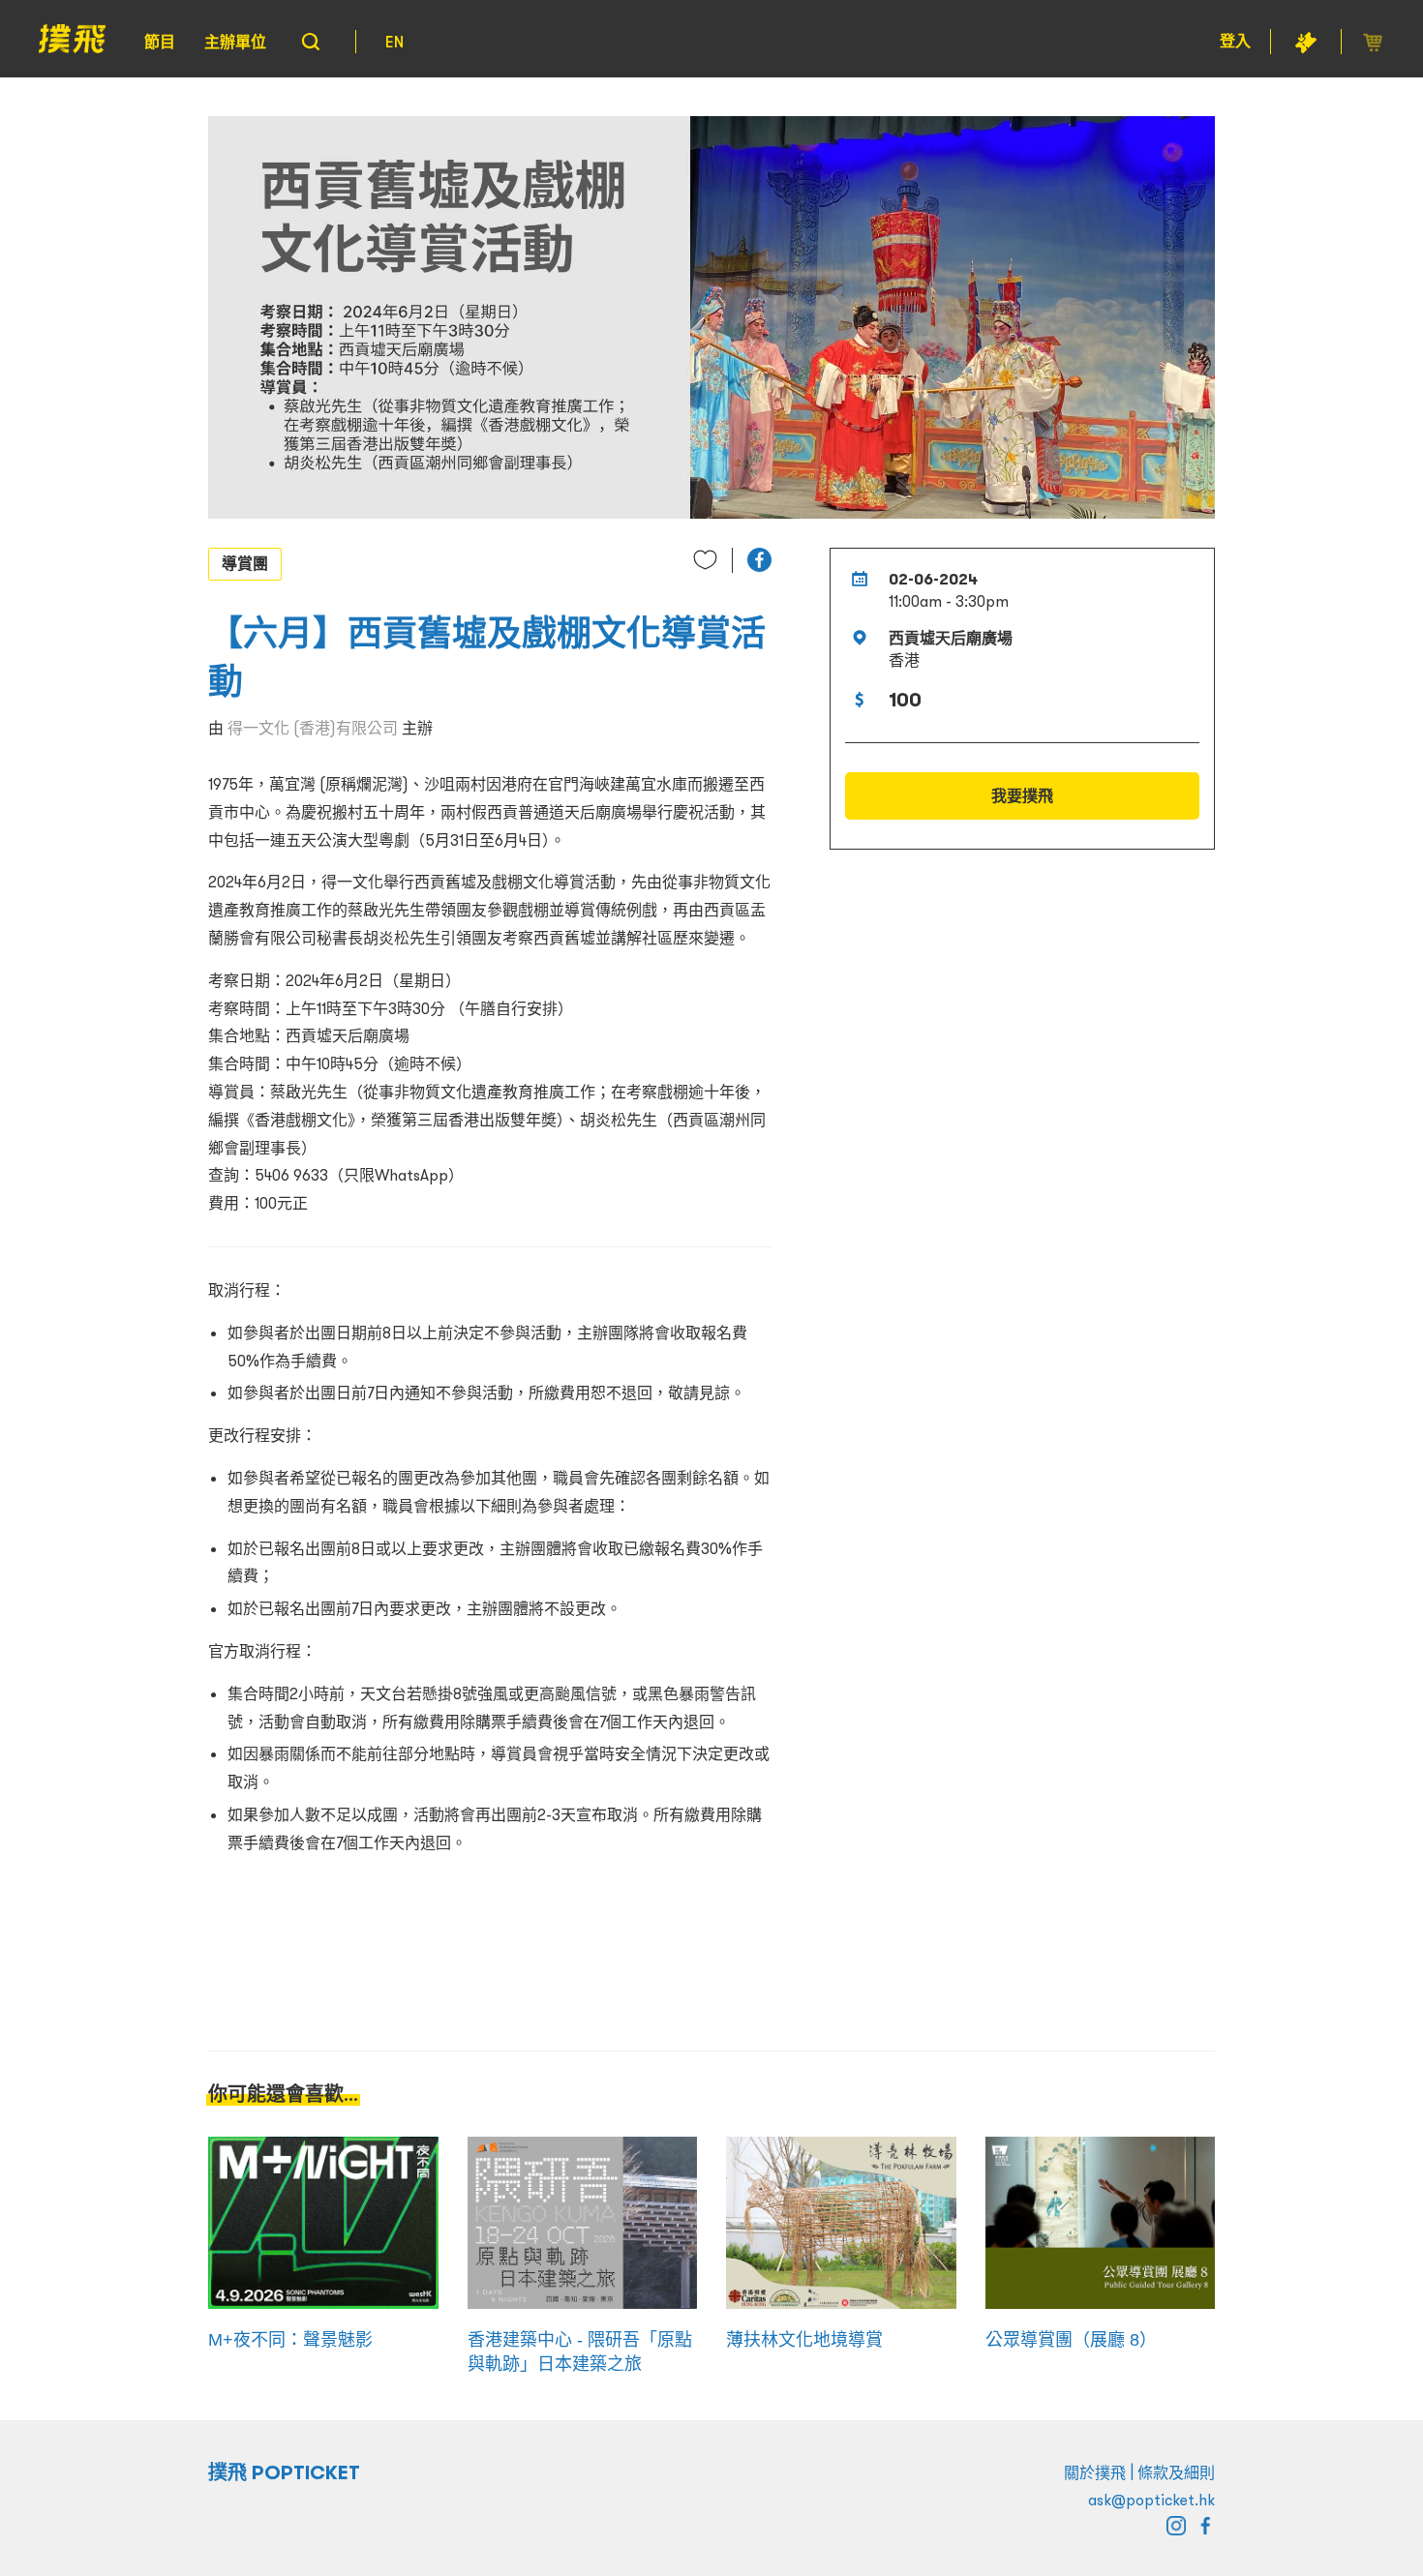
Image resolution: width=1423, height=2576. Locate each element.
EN (394, 42)
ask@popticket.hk (1151, 2500)
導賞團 (245, 563)
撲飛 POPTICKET (284, 2472)
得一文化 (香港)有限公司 (313, 728)
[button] (759, 560)
